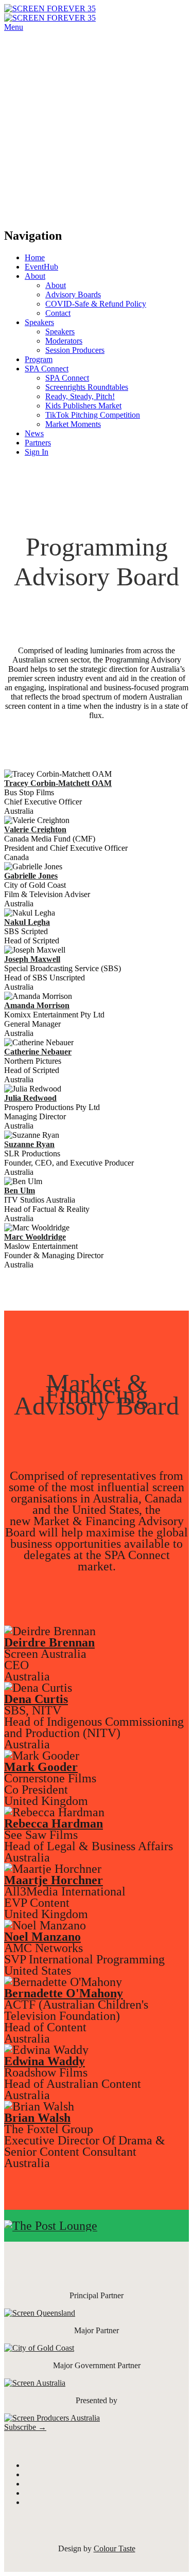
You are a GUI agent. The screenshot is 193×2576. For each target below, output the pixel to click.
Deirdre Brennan (49, 1642)
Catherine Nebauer (38, 1052)
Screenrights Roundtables (87, 387)
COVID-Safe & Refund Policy (96, 304)
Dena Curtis (36, 1699)
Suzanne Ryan (29, 1144)
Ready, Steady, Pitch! (80, 396)
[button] (25, 2427)
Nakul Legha (27, 922)
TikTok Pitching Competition (93, 415)
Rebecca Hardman (54, 1823)
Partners (38, 443)
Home (35, 257)
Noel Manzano (42, 1937)
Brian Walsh (37, 2118)
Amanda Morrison (37, 1005)
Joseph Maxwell (32, 959)
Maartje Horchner (54, 1880)
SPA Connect (47, 369)
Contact (58, 313)
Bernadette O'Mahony (64, 1993)
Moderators (64, 341)
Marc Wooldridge (35, 1237)
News (34, 433)
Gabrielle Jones (31, 876)
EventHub (41, 267)
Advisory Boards (73, 294)
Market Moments (73, 424)
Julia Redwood (30, 1098)
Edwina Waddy (45, 2061)
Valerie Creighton (35, 829)
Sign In (37, 452)
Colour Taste (115, 2548)
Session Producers (75, 350)
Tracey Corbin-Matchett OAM (58, 783)
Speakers (39, 322)
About (35, 276)
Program (39, 359)
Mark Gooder (41, 1767)
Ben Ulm (20, 1191)
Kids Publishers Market (83, 406)
